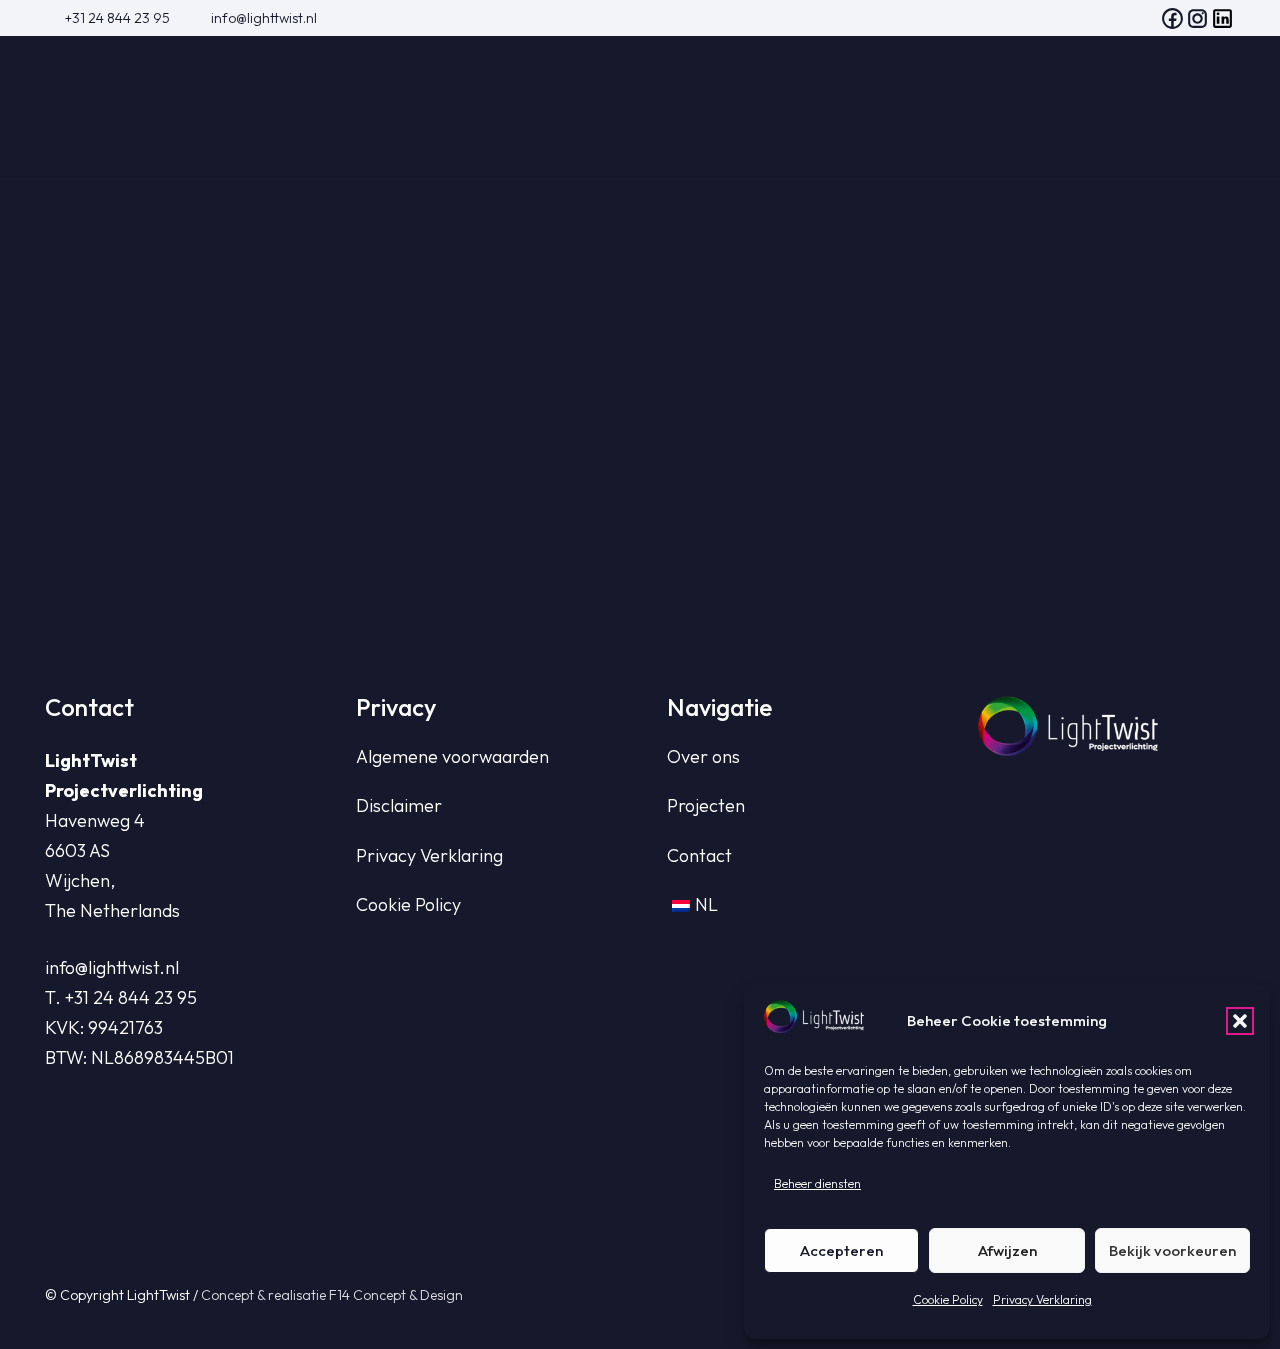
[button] (1240, 1021)
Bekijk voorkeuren (1172, 1250)
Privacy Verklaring (1042, 1299)
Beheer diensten (817, 1183)
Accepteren (841, 1250)
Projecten (706, 805)
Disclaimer (399, 805)
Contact (699, 855)
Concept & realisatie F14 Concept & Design (332, 1295)
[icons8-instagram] (1197, 18)
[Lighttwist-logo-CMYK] (165, 106)
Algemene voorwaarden (452, 756)
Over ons (703, 756)
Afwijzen (1007, 1250)
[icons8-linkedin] (1222, 18)
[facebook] (1172, 18)
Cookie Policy (948, 1299)
